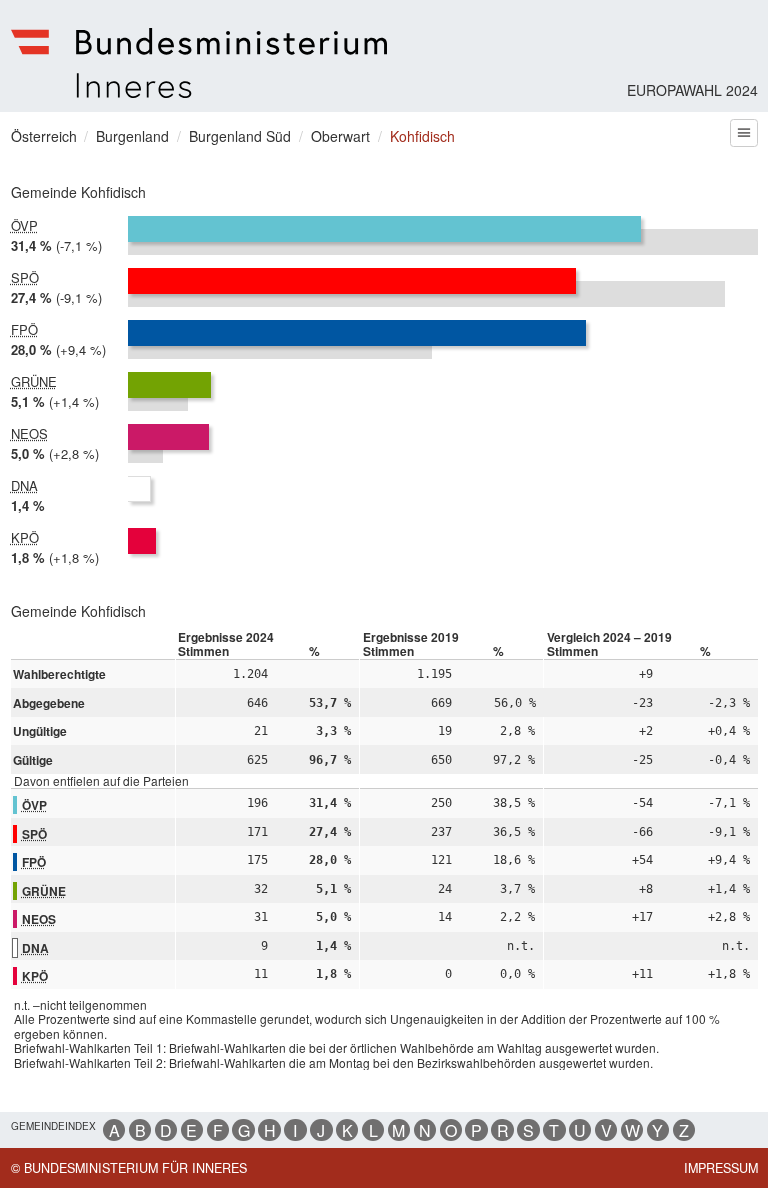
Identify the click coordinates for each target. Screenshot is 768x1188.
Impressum (721, 1168)
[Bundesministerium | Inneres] (199, 63)
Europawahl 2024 (692, 90)
